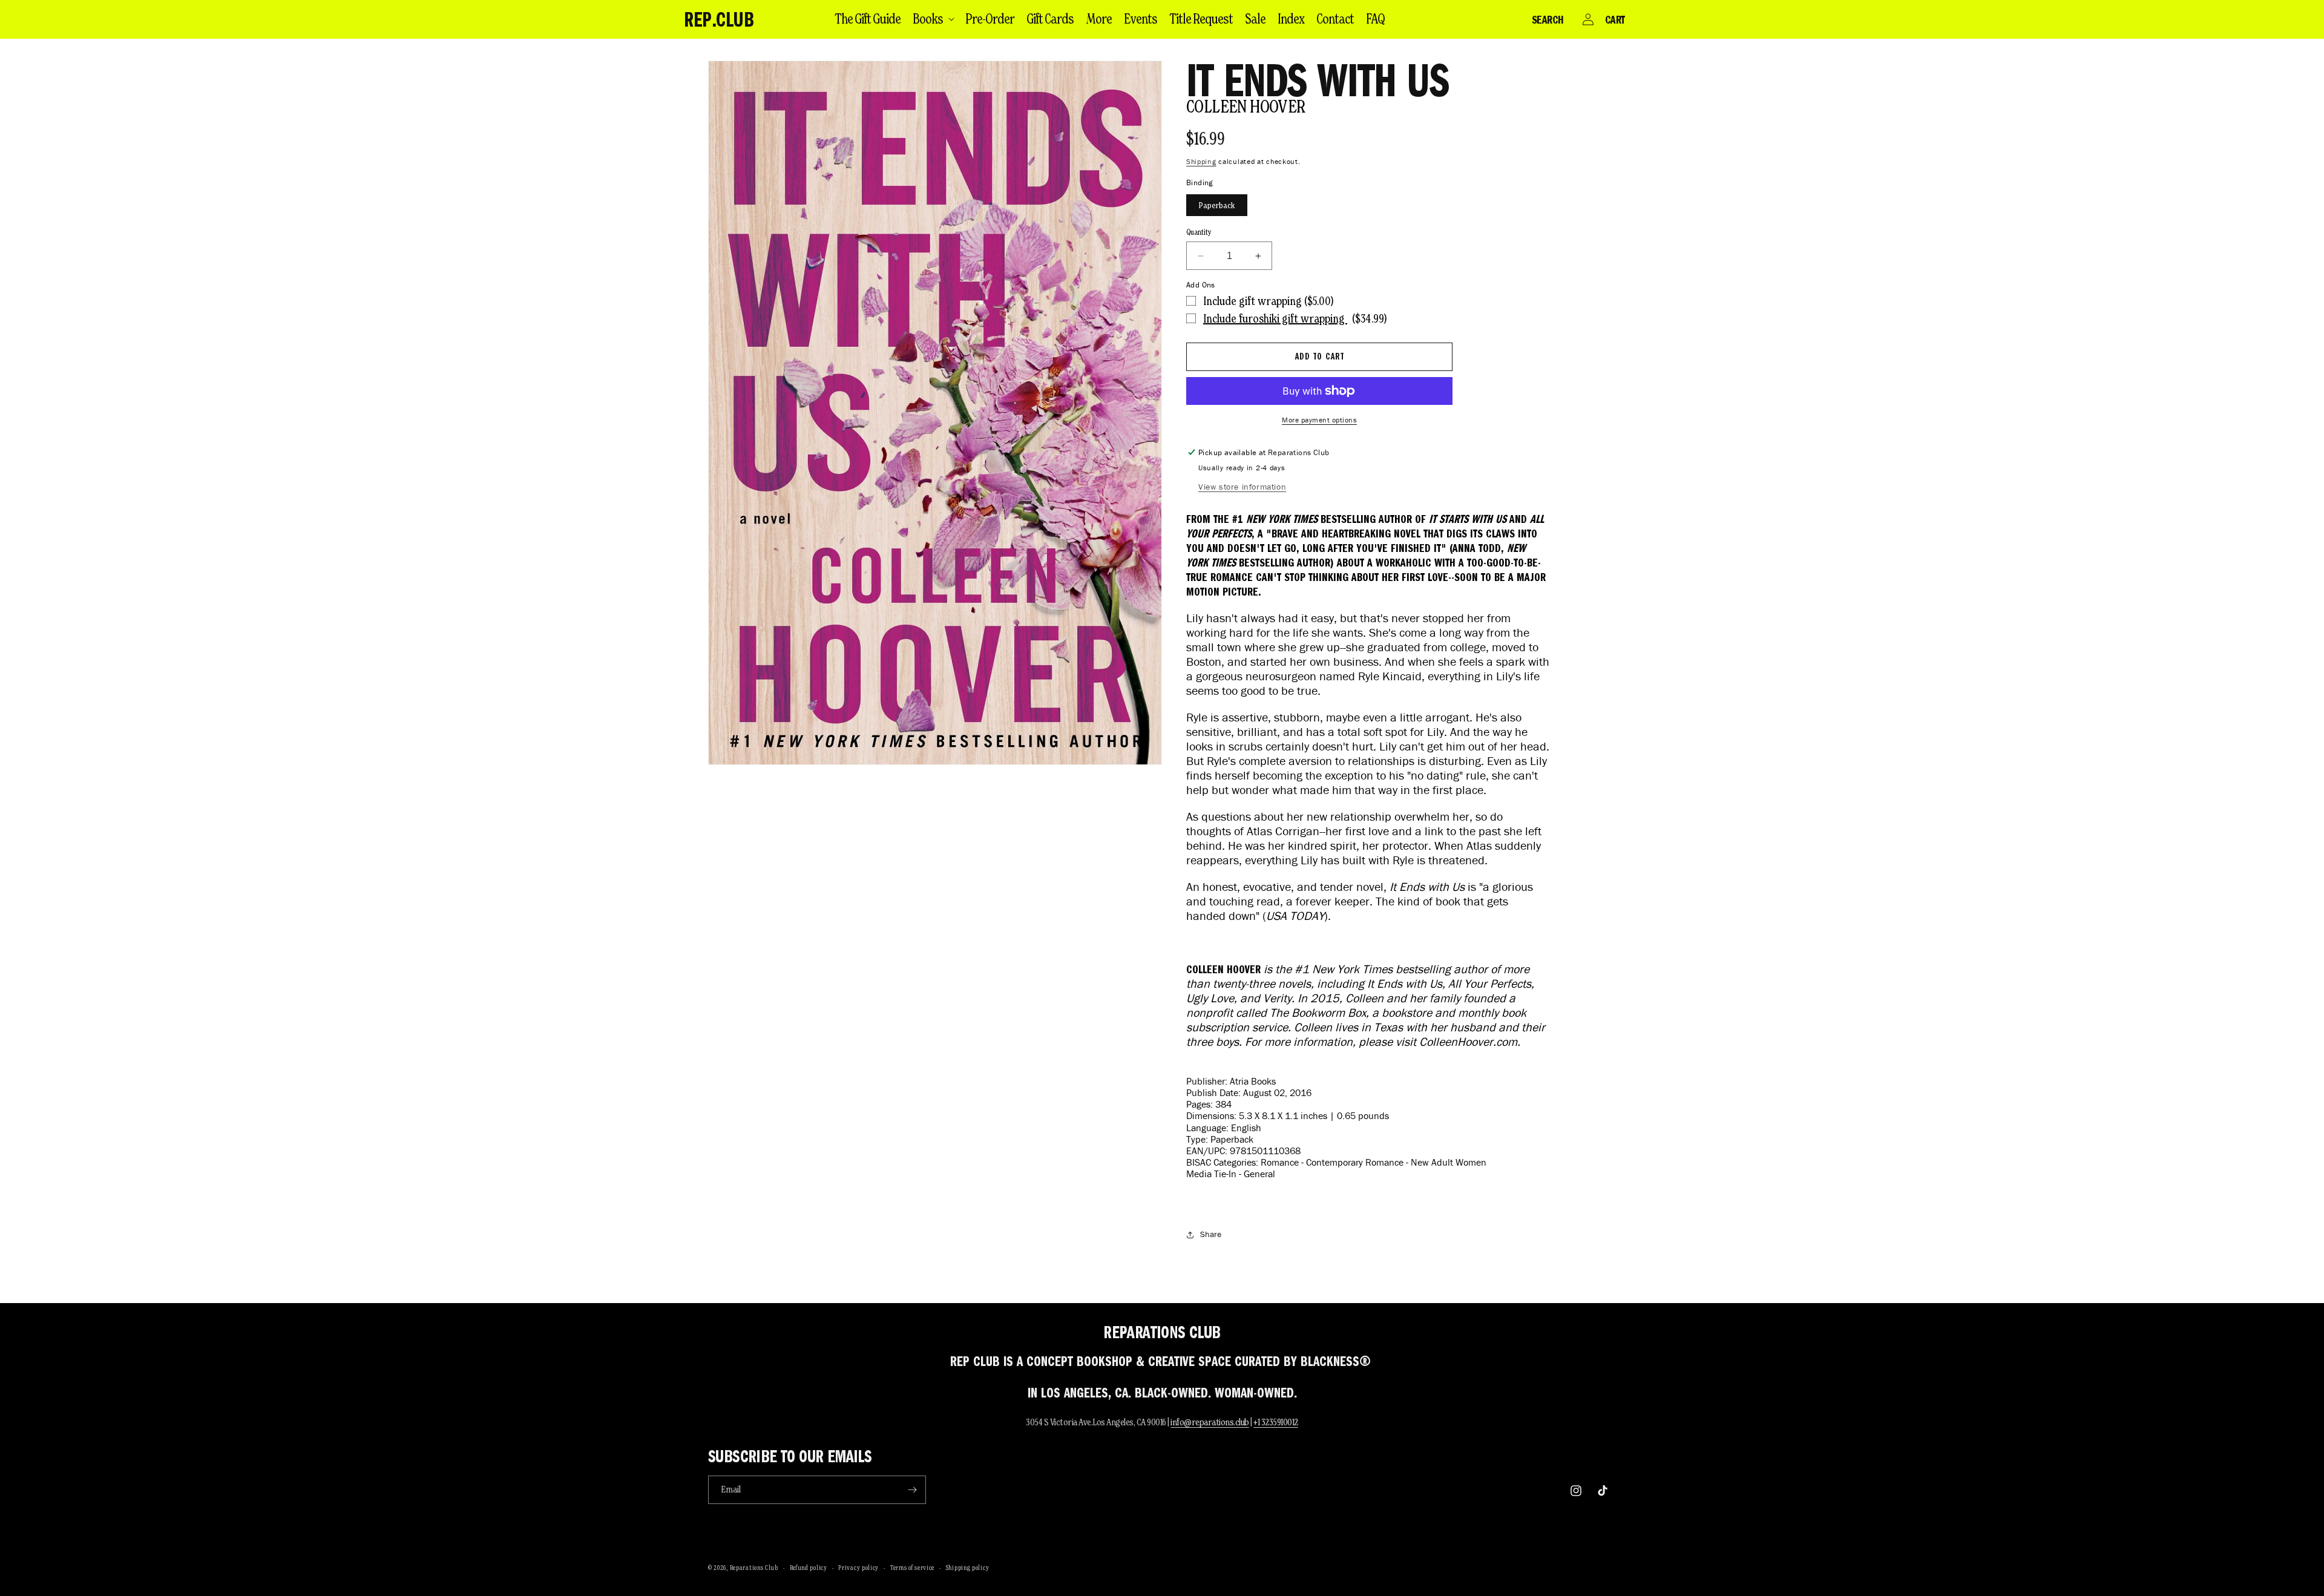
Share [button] (1211, 1234)
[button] (933, 19)
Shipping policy (968, 1568)
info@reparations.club (1210, 1422)
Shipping (1201, 161)
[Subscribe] (912, 1490)
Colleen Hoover (1246, 106)
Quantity (1199, 232)
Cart (1615, 19)
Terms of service (912, 1568)
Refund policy (809, 1568)
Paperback (1217, 205)
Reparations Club (754, 1568)
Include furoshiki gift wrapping (1275, 318)
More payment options (1319, 420)
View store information (1242, 487)
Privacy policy (858, 1568)
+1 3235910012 (1276, 1422)
